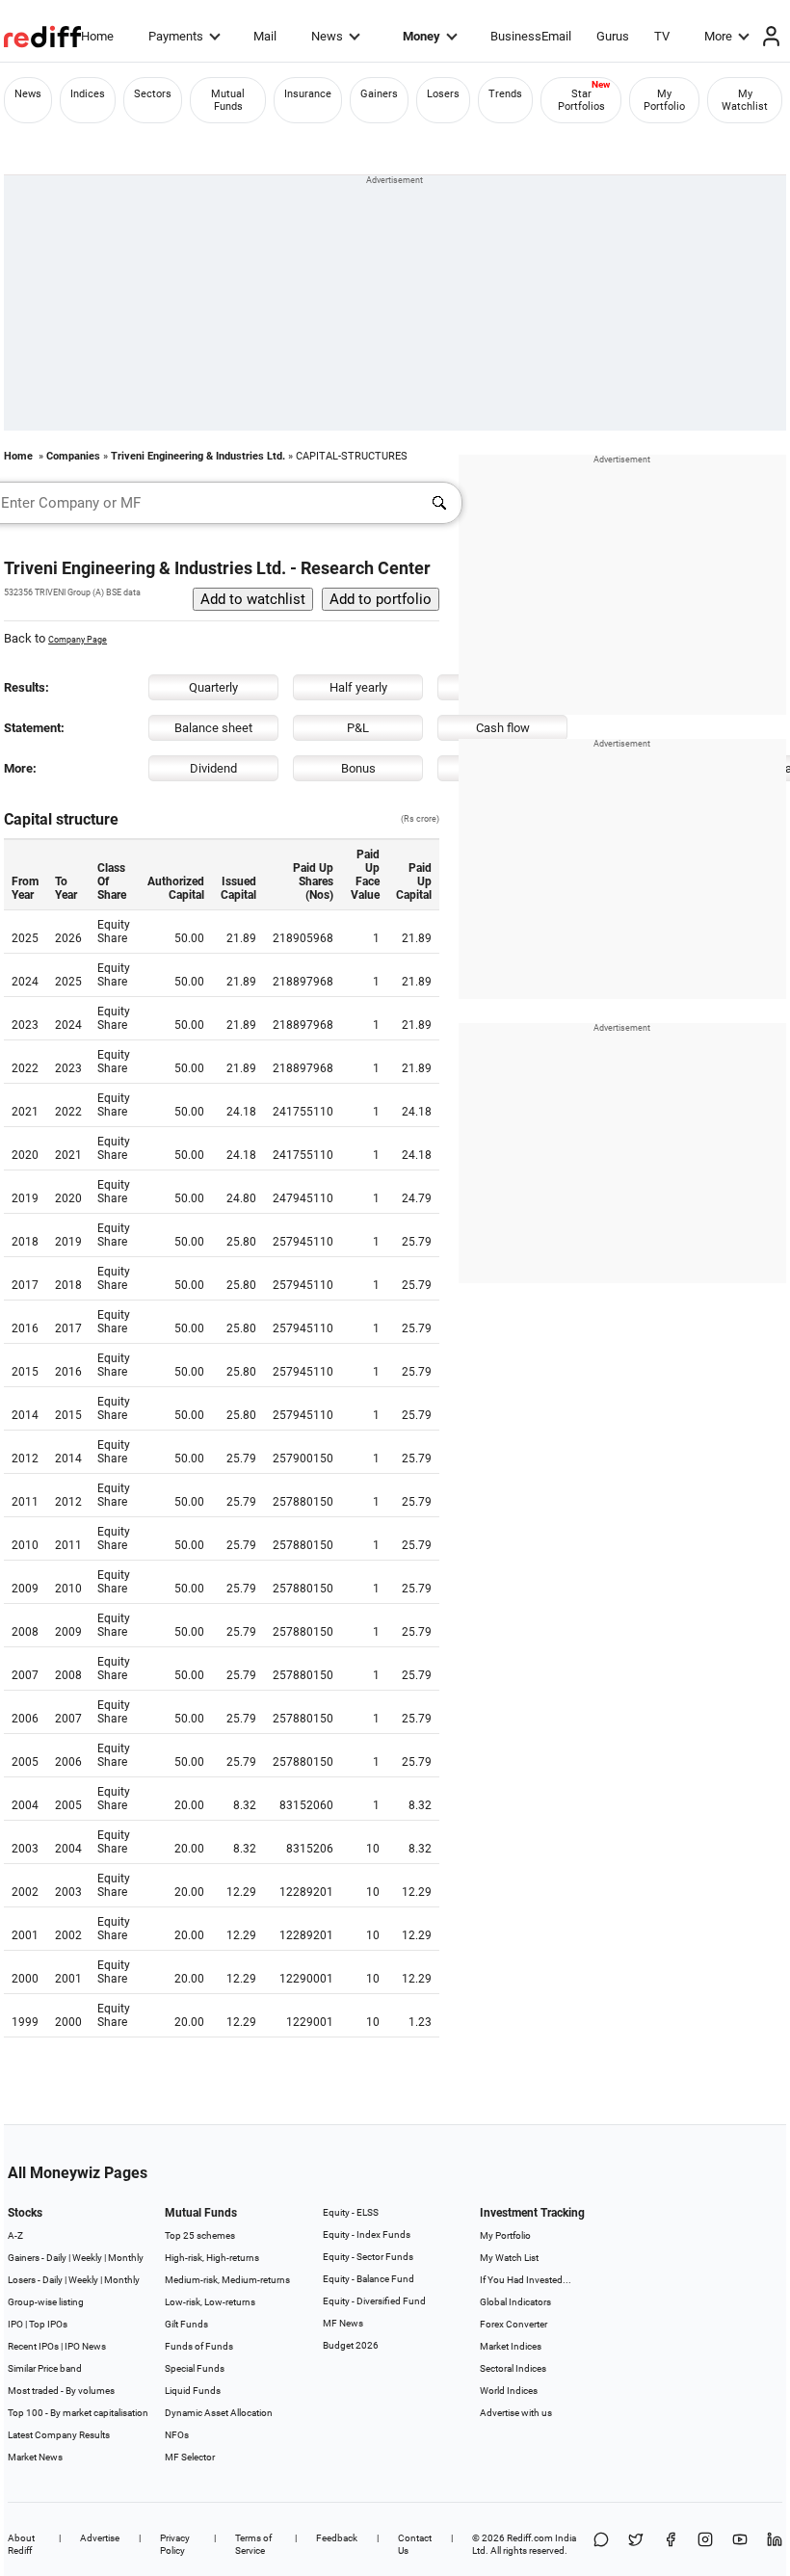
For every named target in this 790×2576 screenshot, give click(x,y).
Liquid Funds (193, 2391)
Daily (56, 2258)
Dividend (213, 768)
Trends (505, 94)
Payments (176, 36)
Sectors (153, 94)
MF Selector (190, 2457)
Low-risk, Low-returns (210, 2302)
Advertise (100, 2538)
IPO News (85, 2346)
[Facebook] (671, 2544)
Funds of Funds (199, 2346)
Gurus (613, 36)
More (718, 36)
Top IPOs (48, 2324)
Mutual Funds (228, 100)
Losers (443, 94)
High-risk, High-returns (212, 2258)
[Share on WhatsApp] (601, 2544)
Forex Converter (513, 2324)
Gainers (379, 94)
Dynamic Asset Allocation (219, 2413)
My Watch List (509, 2258)
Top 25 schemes (200, 2235)
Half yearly (358, 687)
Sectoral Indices (513, 2368)
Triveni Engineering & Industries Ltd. (198, 456)
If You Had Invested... (526, 2280)
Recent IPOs (33, 2346)
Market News (35, 2457)
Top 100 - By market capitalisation (78, 2413)
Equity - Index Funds (367, 2234)
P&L (358, 728)
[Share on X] (636, 2544)
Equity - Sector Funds (368, 2257)
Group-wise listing (46, 2302)
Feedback (337, 2538)
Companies (73, 456)
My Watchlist (745, 100)
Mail (265, 36)
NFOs (177, 2435)
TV (662, 36)
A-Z (15, 2235)
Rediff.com (530, 2538)
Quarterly (213, 687)
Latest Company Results (59, 2435)
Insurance (308, 94)
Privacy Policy (175, 2544)
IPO (15, 2324)
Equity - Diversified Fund (374, 2301)
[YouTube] (740, 2544)
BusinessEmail (531, 36)
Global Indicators (515, 2302)
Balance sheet (213, 728)
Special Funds (195, 2368)
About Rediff (21, 2544)
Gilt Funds (186, 2324)
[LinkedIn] (775, 2544)
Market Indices (511, 2346)
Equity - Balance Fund (369, 2279)
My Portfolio (664, 100)
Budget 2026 (351, 2345)
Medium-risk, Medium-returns (227, 2280)
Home (97, 36)
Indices (88, 94)
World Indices (509, 2391)
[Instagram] (705, 2544)
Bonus (358, 768)
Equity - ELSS (351, 2212)
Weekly (87, 2258)
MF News (343, 2323)
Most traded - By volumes (61, 2391)
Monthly (126, 2258)
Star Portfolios (581, 100)
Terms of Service (253, 2544)
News (327, 36)
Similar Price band (45, 2368)
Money (421, 36)
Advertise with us (516, 2413)
